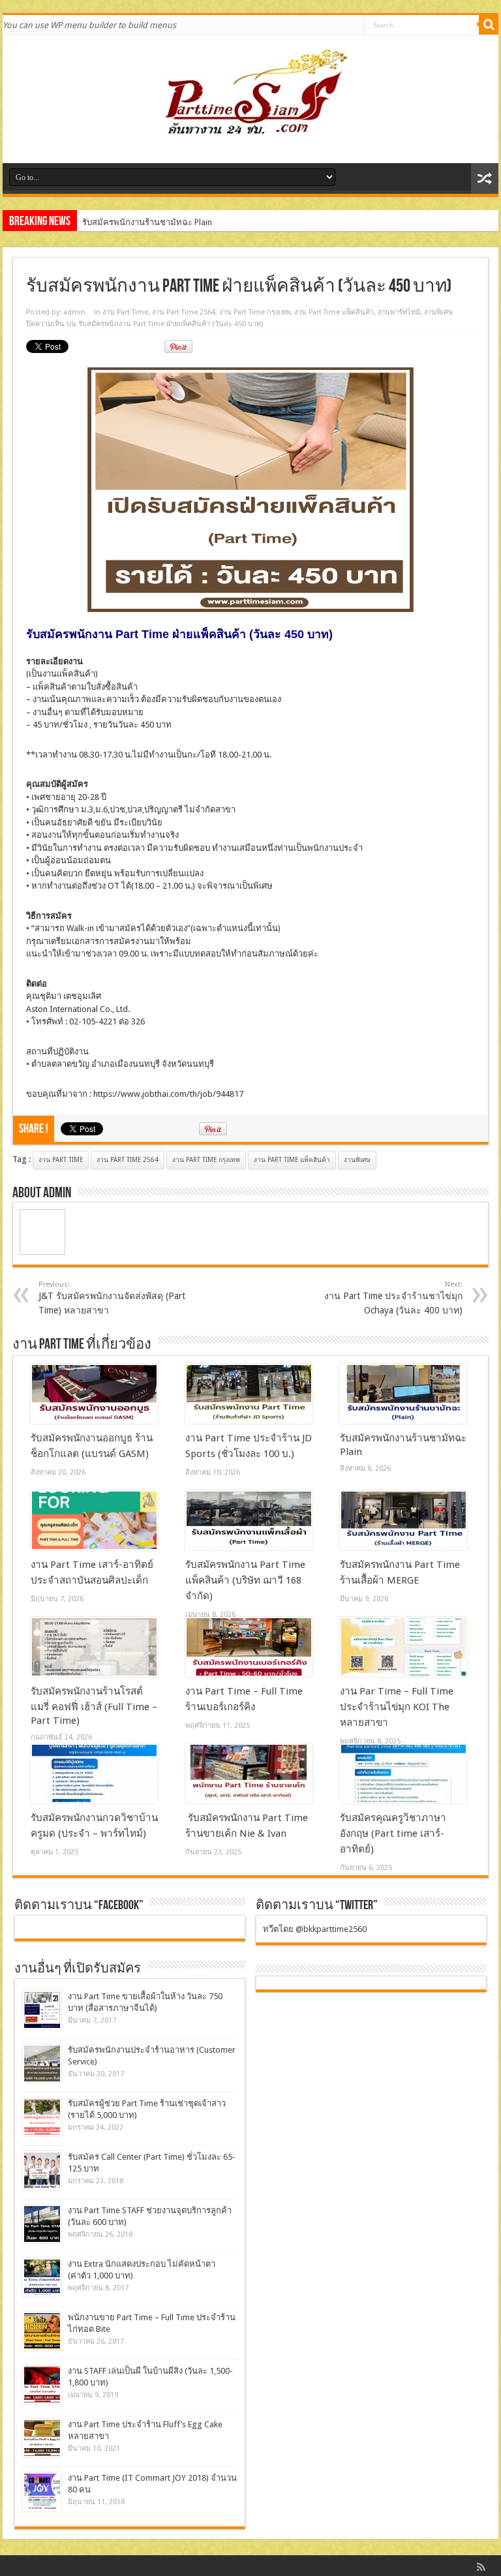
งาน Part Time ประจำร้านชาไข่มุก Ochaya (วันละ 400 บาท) (393, 1298)
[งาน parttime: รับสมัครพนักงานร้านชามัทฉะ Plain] (403, 1394)
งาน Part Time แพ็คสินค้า (334, 312)
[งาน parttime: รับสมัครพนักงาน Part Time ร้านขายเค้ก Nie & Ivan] (249, 1773)
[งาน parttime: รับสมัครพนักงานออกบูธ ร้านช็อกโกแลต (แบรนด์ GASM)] (94, 1394)
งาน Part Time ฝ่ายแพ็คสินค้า (169, 634)
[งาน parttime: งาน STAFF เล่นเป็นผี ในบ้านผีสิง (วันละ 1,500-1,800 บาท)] (42, 2384)
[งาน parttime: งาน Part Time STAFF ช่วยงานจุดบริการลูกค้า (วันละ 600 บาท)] (42, 2224)
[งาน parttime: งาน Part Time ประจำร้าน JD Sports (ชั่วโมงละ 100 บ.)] (249, 1394)
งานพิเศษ (438, 312)
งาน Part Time (125, 312)
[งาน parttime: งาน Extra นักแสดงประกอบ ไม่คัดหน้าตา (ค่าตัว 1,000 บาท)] (42, 2277)
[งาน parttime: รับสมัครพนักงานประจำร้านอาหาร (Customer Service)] (42, 2063)
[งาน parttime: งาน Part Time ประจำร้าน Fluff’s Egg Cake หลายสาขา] (42, 2438)
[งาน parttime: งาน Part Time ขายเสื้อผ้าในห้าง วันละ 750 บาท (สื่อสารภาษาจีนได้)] (42, 2010)
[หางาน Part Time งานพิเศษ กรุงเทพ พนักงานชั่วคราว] (250, 130)
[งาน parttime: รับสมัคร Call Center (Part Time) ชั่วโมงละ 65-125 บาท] (42, 2170)
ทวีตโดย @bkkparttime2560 (315, 1929)
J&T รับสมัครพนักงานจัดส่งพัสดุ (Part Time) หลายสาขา (112, 1298)
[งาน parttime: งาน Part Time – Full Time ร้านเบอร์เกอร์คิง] (249, 1647)
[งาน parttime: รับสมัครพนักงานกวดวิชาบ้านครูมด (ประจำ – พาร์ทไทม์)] (94, 1773)
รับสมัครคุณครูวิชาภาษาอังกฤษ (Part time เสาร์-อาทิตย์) (393, 1833)
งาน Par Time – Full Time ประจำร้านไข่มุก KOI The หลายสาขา (397, 1707)
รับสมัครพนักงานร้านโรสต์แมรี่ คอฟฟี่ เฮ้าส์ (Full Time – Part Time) (94, 1706)
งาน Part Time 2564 (184, 312)
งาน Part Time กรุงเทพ (255, 312)
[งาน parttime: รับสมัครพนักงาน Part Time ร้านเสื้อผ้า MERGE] (403, 1520)
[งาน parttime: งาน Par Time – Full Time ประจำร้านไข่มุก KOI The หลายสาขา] (403, 1647)
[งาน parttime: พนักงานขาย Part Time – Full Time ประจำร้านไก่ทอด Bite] (42, 2331)
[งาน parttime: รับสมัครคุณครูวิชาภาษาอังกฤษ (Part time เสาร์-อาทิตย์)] (403, 1773)
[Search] (489, 25)
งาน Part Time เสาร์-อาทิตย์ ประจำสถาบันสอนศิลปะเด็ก (183, 222)
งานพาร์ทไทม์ (399, 312)
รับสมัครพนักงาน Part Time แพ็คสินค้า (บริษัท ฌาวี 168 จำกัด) (245, 1580)
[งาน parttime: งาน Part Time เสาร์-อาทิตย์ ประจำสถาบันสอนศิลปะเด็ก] (94, 1520)
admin (74, 312)
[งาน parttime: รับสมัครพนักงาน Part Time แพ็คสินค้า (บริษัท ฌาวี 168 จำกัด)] (249, 1520)
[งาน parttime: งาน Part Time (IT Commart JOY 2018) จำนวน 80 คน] (42, 2492)
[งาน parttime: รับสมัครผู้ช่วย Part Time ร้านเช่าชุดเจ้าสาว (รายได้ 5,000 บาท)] (42, 2117)
